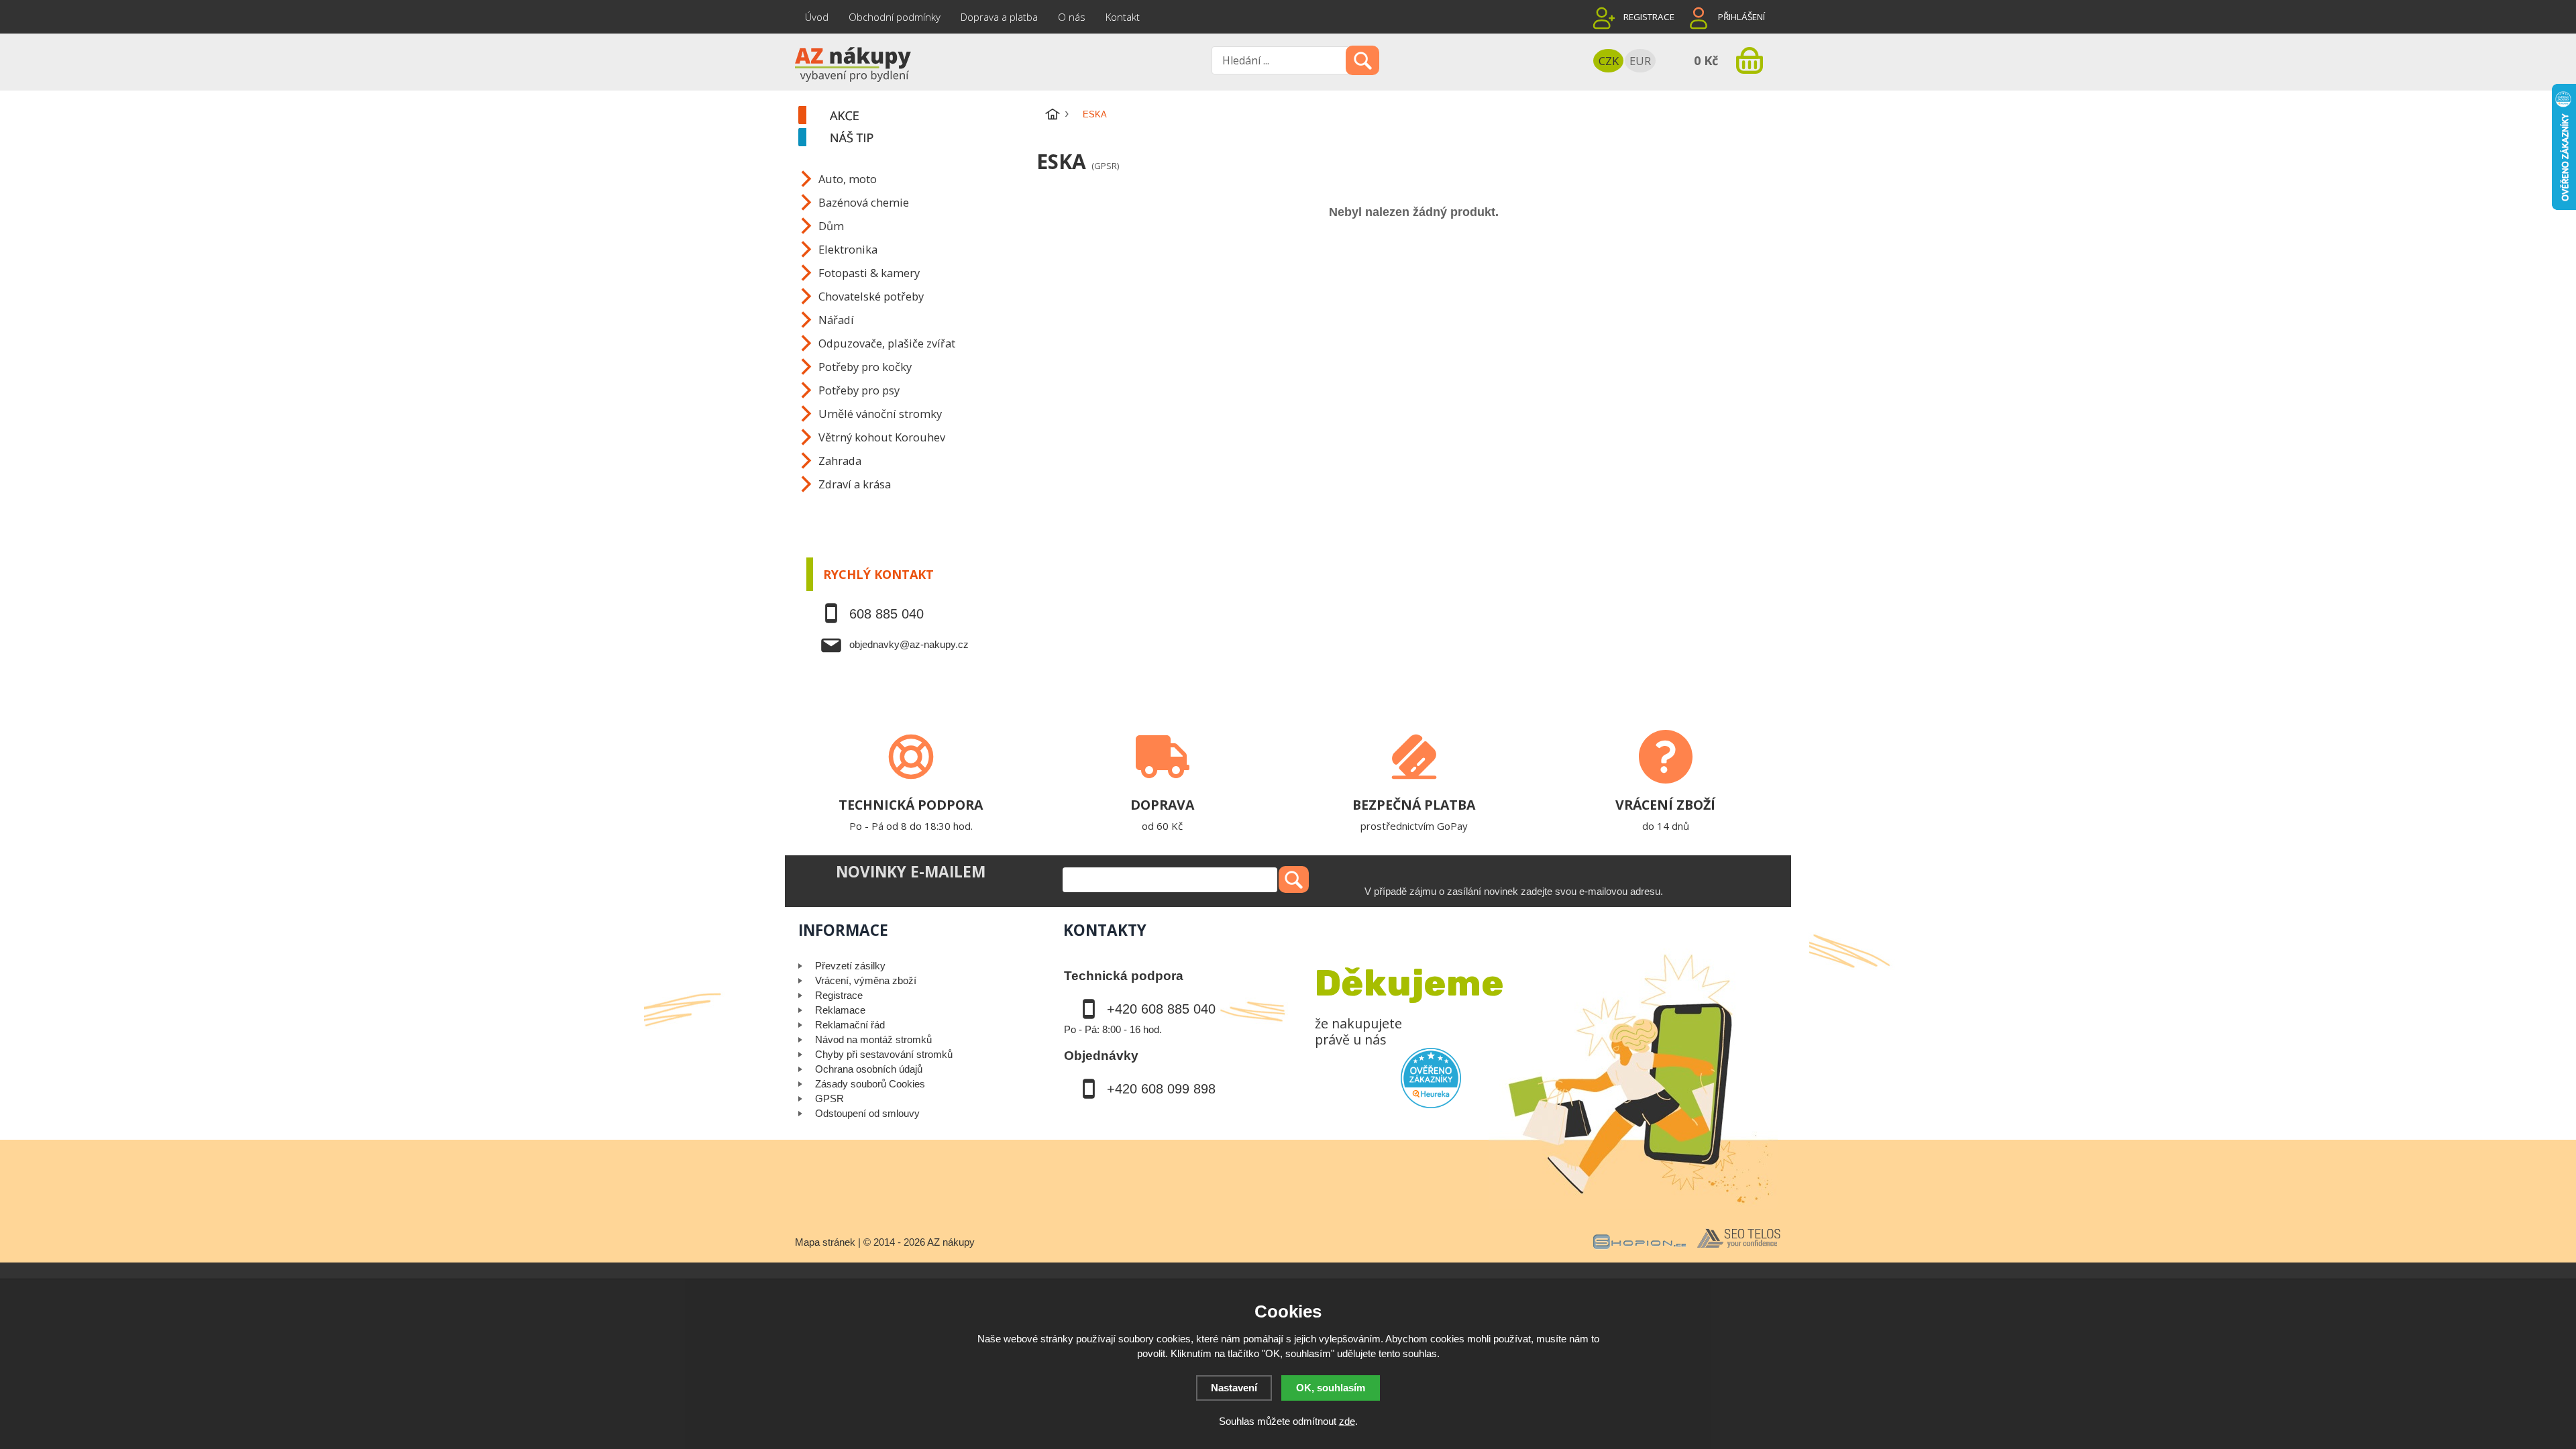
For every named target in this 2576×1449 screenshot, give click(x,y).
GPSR (829, 1098)
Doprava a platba (999, 17)
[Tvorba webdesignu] (1739, 1249)
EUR (1640, 61)
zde (1347, 1421)
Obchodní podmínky (895, 17)
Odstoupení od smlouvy (867, 1113)
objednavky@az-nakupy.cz (909, 644)
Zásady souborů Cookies (870, 1084)
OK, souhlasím (1331, 1388)
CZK (1609, 61)
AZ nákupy (951, 1242)
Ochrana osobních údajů (869, 1069)
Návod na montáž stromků (873, 1039)
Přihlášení (1741, 17)
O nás (1072, 17)
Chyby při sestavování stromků (884, 1054)
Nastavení (1234, 1388)
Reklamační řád (850, 1025)
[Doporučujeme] (916, 138)
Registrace (1649, 17)
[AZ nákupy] (852, 63)
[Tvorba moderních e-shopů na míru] (1640, 1249)
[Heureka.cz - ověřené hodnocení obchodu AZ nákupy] (1431, 1078)
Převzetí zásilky (850, 966)
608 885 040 (887, 614)
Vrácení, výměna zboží (866, 980)
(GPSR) (1105, 166)
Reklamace (840, 1010)
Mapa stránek (825, 1242)
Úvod (817, 17)
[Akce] (916, 116)
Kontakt (1123, 17)
